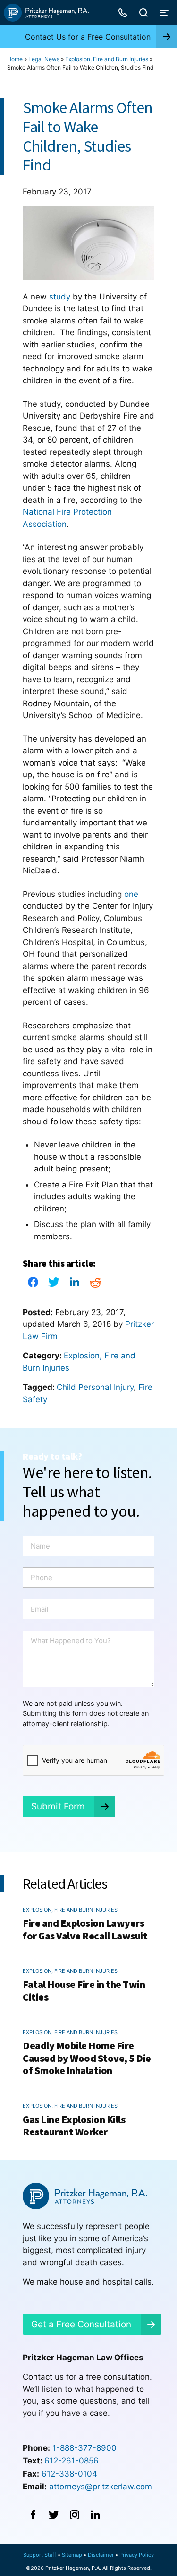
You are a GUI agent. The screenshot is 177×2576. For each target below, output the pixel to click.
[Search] (143, 13)
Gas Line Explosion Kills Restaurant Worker (74, 2125)
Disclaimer (101, 2555)
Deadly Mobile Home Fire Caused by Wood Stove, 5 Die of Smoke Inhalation (87, 2058)
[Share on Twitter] (54, 1285)
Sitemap (72, 2555)
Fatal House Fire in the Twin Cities (84, 1990)
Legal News (44, 59)
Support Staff (40, 2555)
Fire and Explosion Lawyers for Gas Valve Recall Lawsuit (85, 1929)
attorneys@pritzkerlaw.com (101, 2487)
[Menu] (164, 13)
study (60, 297)
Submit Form (58, 1806)
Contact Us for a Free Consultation (88, 37)
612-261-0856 (72, 2461)
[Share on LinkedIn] (75, 1285)
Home (15, 59)
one (131, 894)
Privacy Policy (137, 2555)
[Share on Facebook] (33, 1285)
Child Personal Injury (95, 1387)
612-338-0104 (69, 2474)
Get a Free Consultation (81, 2324)
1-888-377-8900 (84, 2448)
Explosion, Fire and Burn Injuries (107, 59)
